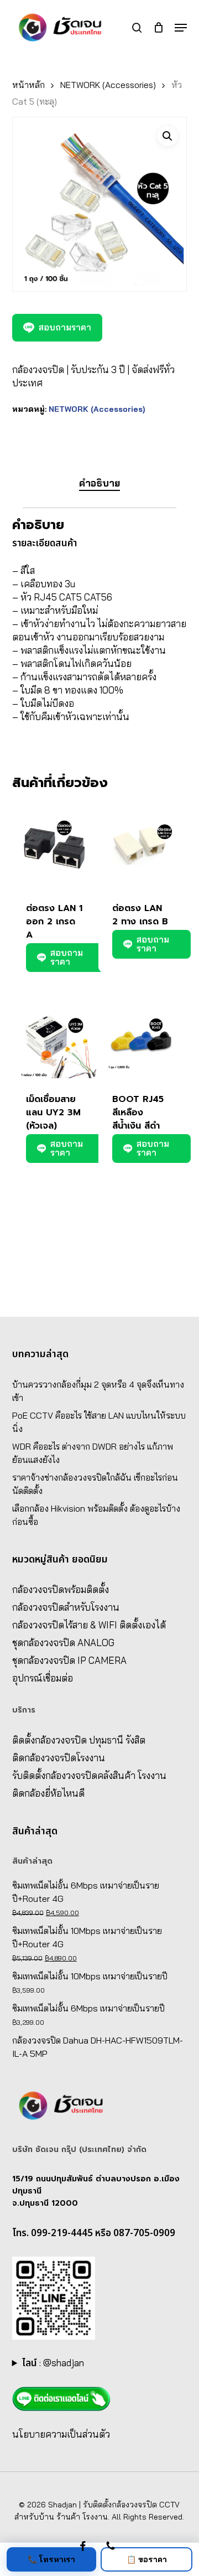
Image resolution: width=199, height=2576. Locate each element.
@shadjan (64, 2363)
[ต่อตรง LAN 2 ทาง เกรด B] (140, 845)
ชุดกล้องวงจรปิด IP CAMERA (69, 1660)
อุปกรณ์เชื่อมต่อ (43, 1678)
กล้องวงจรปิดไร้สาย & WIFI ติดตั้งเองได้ (89, 1625)
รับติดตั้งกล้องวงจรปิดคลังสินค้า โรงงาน (89, 1775)
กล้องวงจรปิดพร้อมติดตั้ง (61, 1589)
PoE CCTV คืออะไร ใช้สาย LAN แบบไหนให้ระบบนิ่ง (99, 1422)
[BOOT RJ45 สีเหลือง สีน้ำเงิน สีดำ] (140, 1036)
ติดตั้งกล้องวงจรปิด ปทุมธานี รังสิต (79, 1740)
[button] (181, 28)
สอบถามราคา (65, 327)
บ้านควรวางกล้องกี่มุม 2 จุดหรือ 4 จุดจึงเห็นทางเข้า (98, 1391)
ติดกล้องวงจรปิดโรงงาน (59, 1758)
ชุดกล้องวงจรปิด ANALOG (63, 1643)
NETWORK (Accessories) (108, 85)
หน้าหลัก (28, 85)
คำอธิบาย (99, 483)
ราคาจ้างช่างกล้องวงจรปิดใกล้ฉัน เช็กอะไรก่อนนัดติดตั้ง (95, 1484)
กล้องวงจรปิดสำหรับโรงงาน (66, 1607)
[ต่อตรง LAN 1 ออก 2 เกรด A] (54, 845)
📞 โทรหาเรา (51, 2559)
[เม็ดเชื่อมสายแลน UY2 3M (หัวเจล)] (54, 1036)
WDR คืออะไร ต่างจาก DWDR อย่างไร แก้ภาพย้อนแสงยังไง (93, 1453)
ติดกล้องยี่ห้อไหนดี (48, 1793)
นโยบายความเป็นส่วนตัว (61, 2434)
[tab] (100, 483)
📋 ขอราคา (147, 2559)
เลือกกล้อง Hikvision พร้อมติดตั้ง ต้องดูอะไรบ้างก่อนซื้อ (96, 1515)
